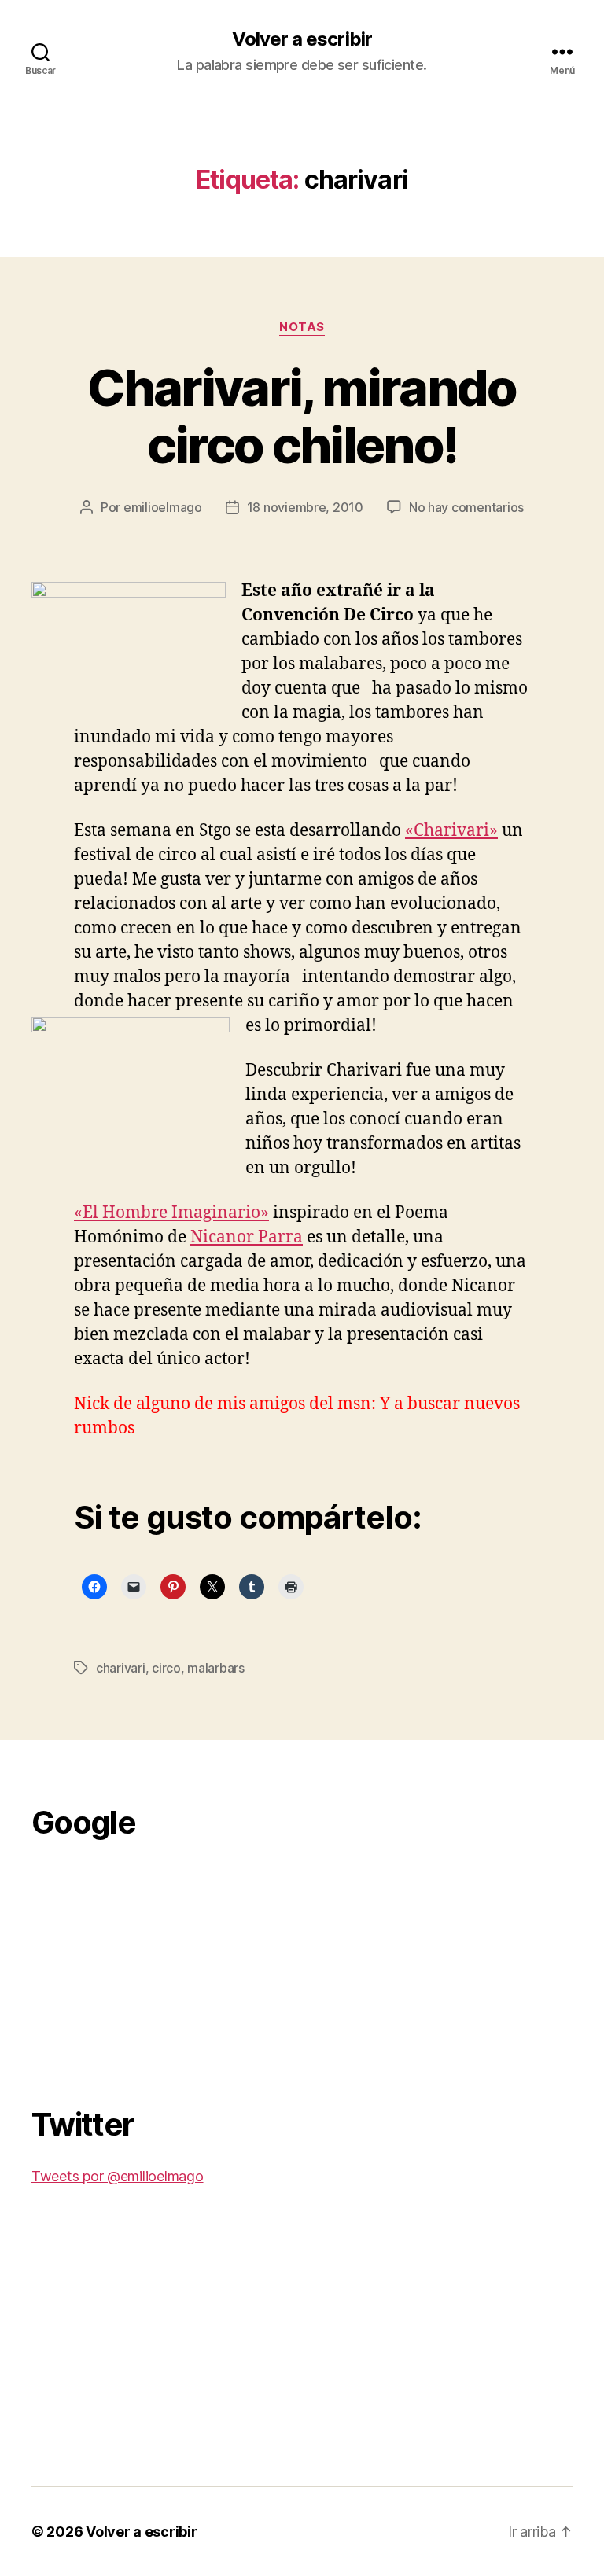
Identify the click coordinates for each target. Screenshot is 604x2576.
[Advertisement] (149, 1964)
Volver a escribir (302, 39)
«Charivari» (451, 831)
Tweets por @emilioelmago (118, 2176)
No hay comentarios (466, 507)
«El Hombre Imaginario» (171, 1213)
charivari (121, 1668)
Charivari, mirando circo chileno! (302, 416)
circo (166, 1668)
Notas (302, 327)
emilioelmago (163, 507)
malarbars (216, 1668)
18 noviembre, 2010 (305, 507)
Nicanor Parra (247, 1237)
